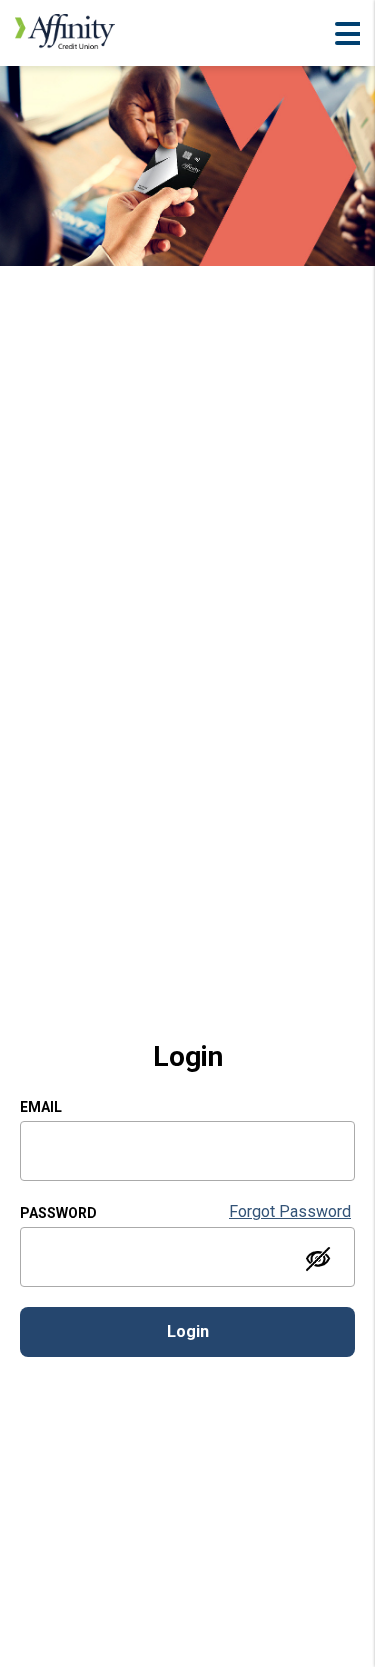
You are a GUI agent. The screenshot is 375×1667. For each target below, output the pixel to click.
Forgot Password (290, 1211)
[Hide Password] (317, 1258)
